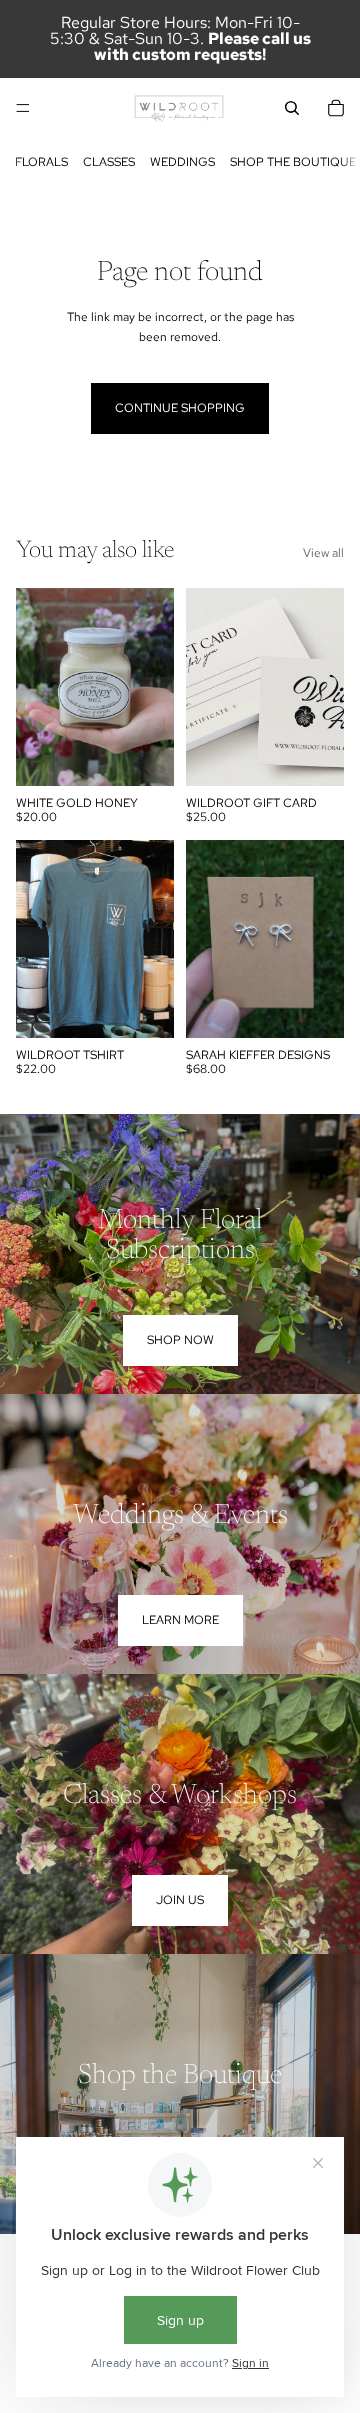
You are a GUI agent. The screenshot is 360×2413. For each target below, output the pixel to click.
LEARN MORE (180, 1620)
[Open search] (292, 108)
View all (323, 553)
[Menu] (23, 108)
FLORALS (41, 162)
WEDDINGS (182, 162)
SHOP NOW (180, 1340)
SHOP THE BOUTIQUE (293, 162)
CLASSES (109, 162)
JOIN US (180, 1900)
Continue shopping (180, 408)
